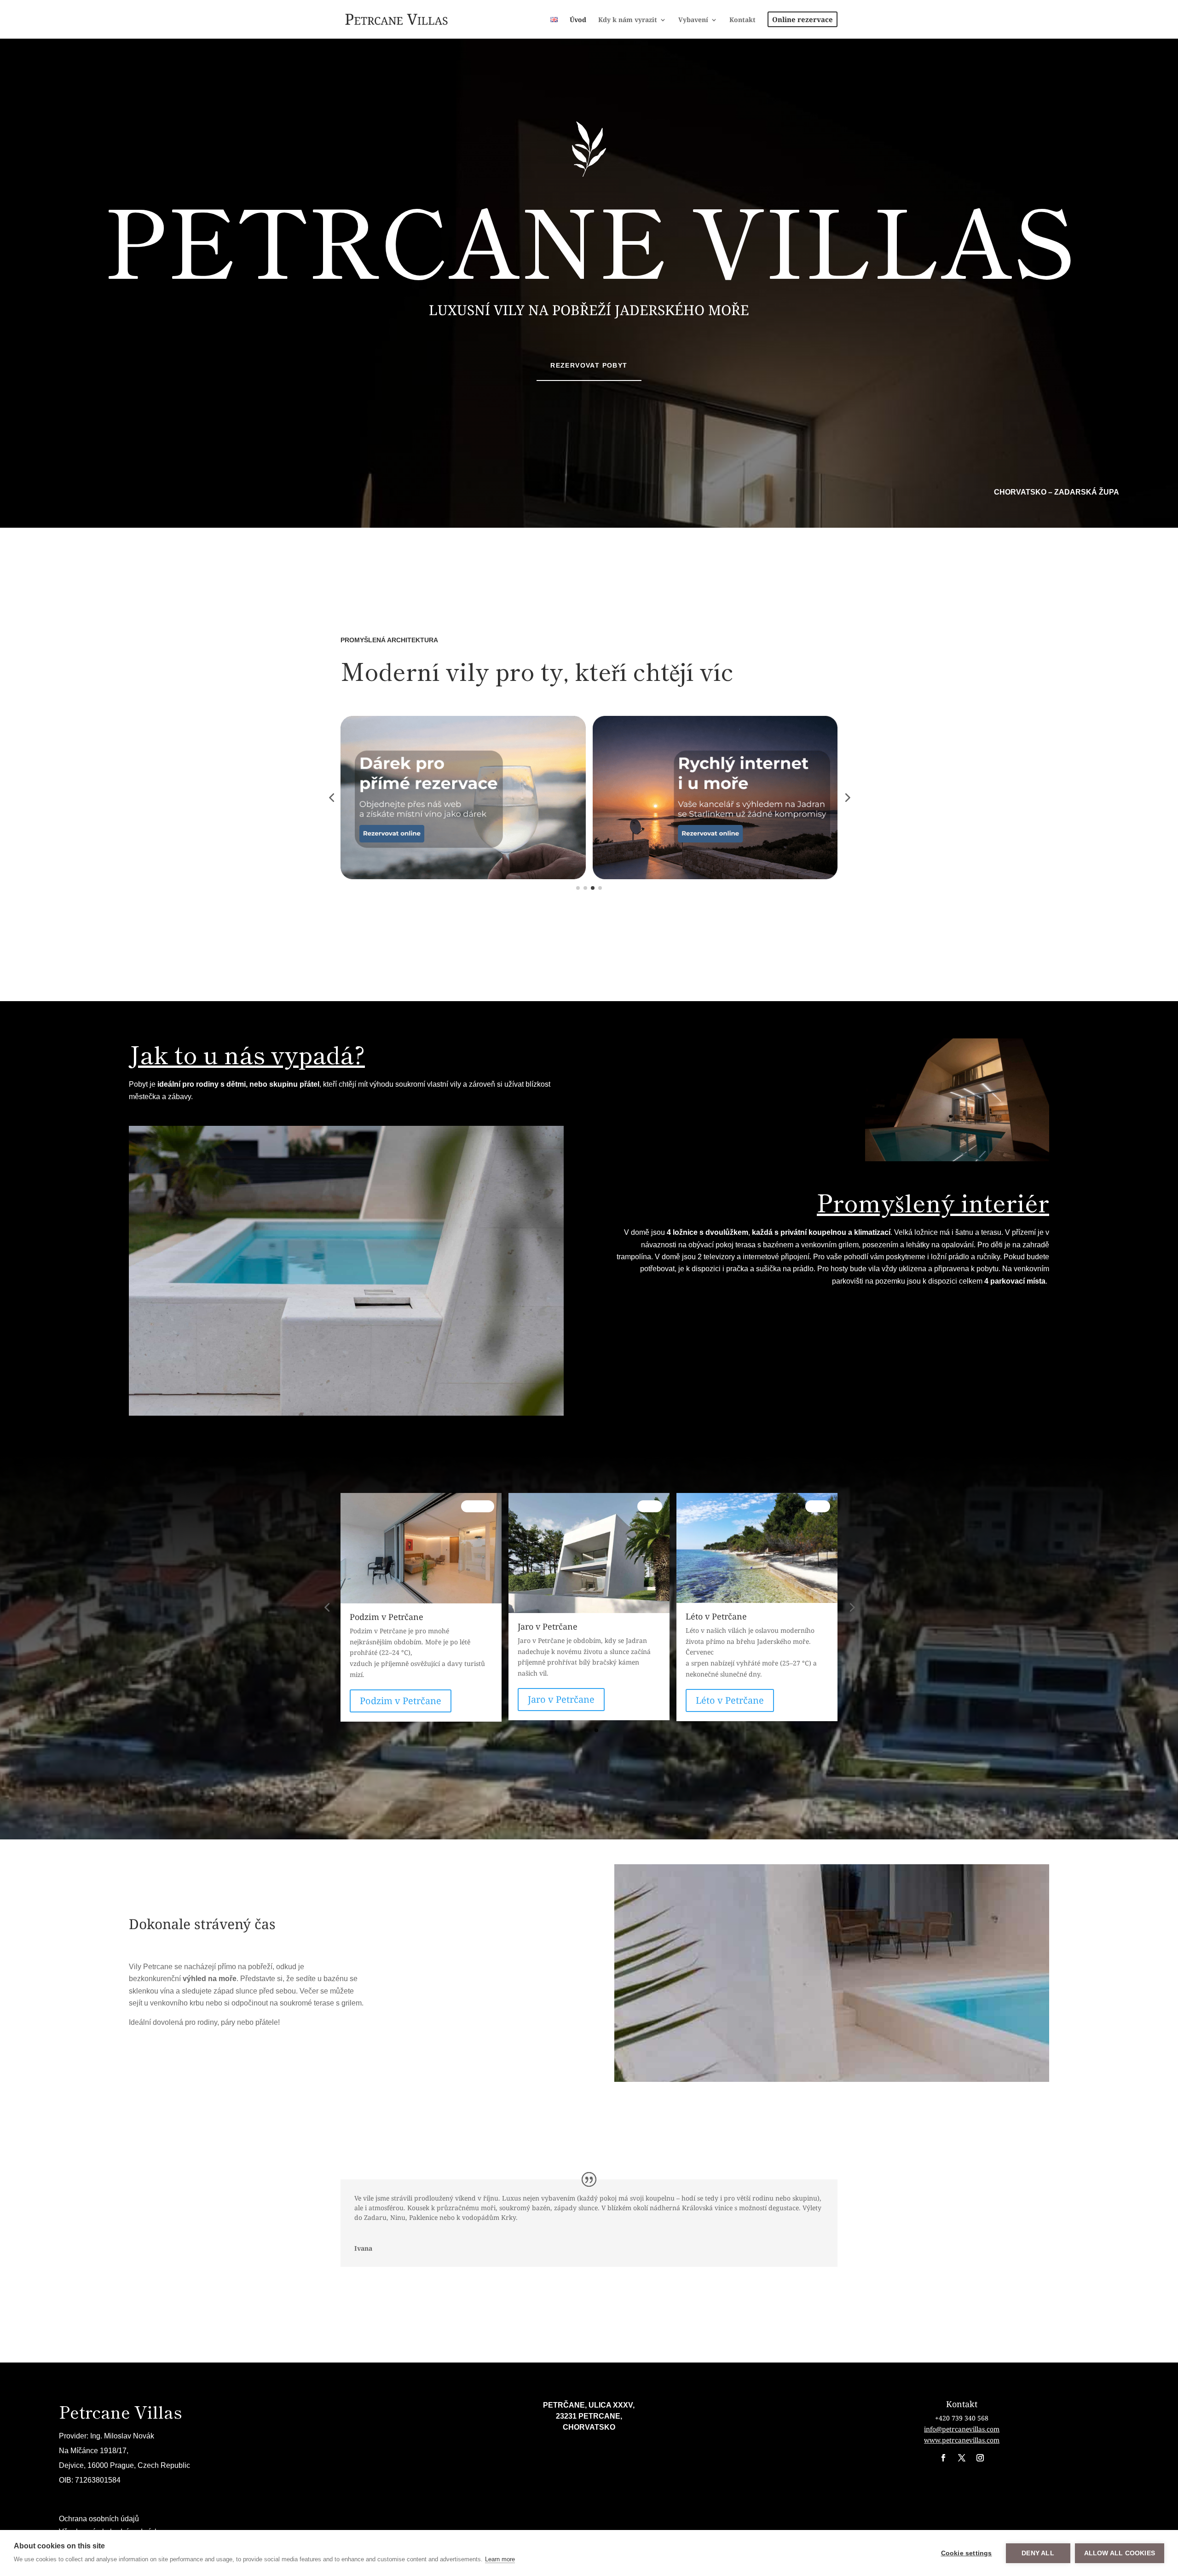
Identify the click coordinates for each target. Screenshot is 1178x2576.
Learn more (500, 2559)
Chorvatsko (589, 2427)
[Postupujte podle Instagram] (980, 2458)
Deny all (1038, 2553)
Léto (650, 1506)
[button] (331, 797)
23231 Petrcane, (589, 2416)
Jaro (482, 1506)
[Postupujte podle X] (962, 2458)
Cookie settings (967, 2553)
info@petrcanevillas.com (962, 2429)
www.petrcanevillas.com (962, 2440)
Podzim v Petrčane (736, 1701)
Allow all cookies (1120, 2553)
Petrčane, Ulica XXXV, (589, 2405)
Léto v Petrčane (562, 1700)
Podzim (814, 1506)
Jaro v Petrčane (393, 1699)
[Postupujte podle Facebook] (943, 2458)
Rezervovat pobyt (589, 365)
